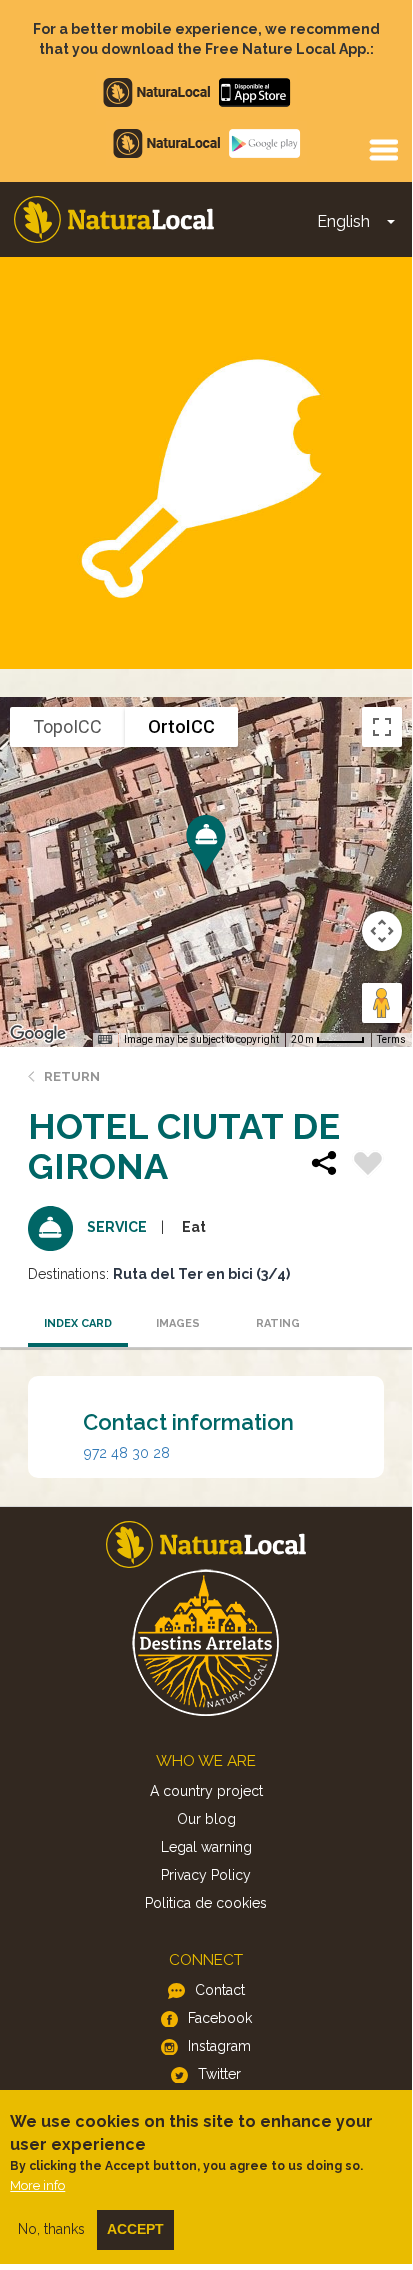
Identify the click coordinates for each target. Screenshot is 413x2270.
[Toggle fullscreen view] (382, 727)
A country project (206, 1791)
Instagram (219, 2046)
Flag (368, 1166)
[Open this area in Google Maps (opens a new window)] (38, 1034)
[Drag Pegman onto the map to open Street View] (382, 1003)
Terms (391, 1039)
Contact (220, 1990)
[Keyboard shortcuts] (105, 1040)
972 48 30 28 (127, 1453)
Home (114, 219)
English (343, 221)
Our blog (206, 1819)
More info (37, 2185)
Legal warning (206, 1847)
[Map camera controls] (382, 931)
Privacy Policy (206, 1875)
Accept (135, 2229)
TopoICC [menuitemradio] (67, 726)
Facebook (220, 2018)
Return (72, 1076)
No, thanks (51, 2229)
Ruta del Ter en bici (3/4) (201, 1274)
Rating (278, 1323)
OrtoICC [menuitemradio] (181, 726)
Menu (383, 149)
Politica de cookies (206, 1903)
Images (178, 1323)
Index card (78, 1323)
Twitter (219, 2074)
